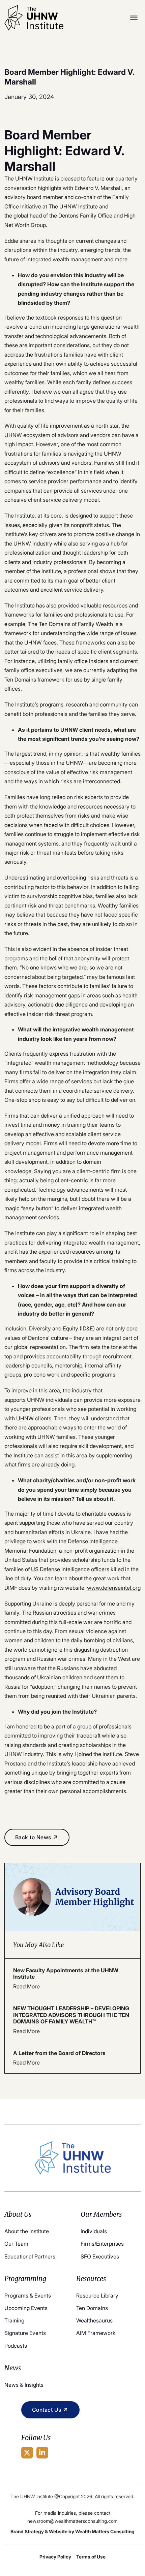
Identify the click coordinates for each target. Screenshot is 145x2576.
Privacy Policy (55, 2557)
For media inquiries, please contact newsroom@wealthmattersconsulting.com (72, 2517)
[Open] (134, 18)
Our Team (16, 2244)
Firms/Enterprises (102, 2244)
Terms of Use (91, 2557)
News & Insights (24, 2385)
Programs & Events (28, 2296)
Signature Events (25, 2333)
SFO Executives (100, 2256)
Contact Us (47, 2410)
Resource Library (97, 2296)
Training (14, 2320)
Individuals (94, 2231)
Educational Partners (30, 2256)
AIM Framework (96, 2333)
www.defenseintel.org (113, 1588)
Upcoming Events (26, 2308)
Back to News (33, 1837)
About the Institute (27, 2231)
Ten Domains (92, 2308)
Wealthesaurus (94, 2320)
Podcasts (16, 2346)
